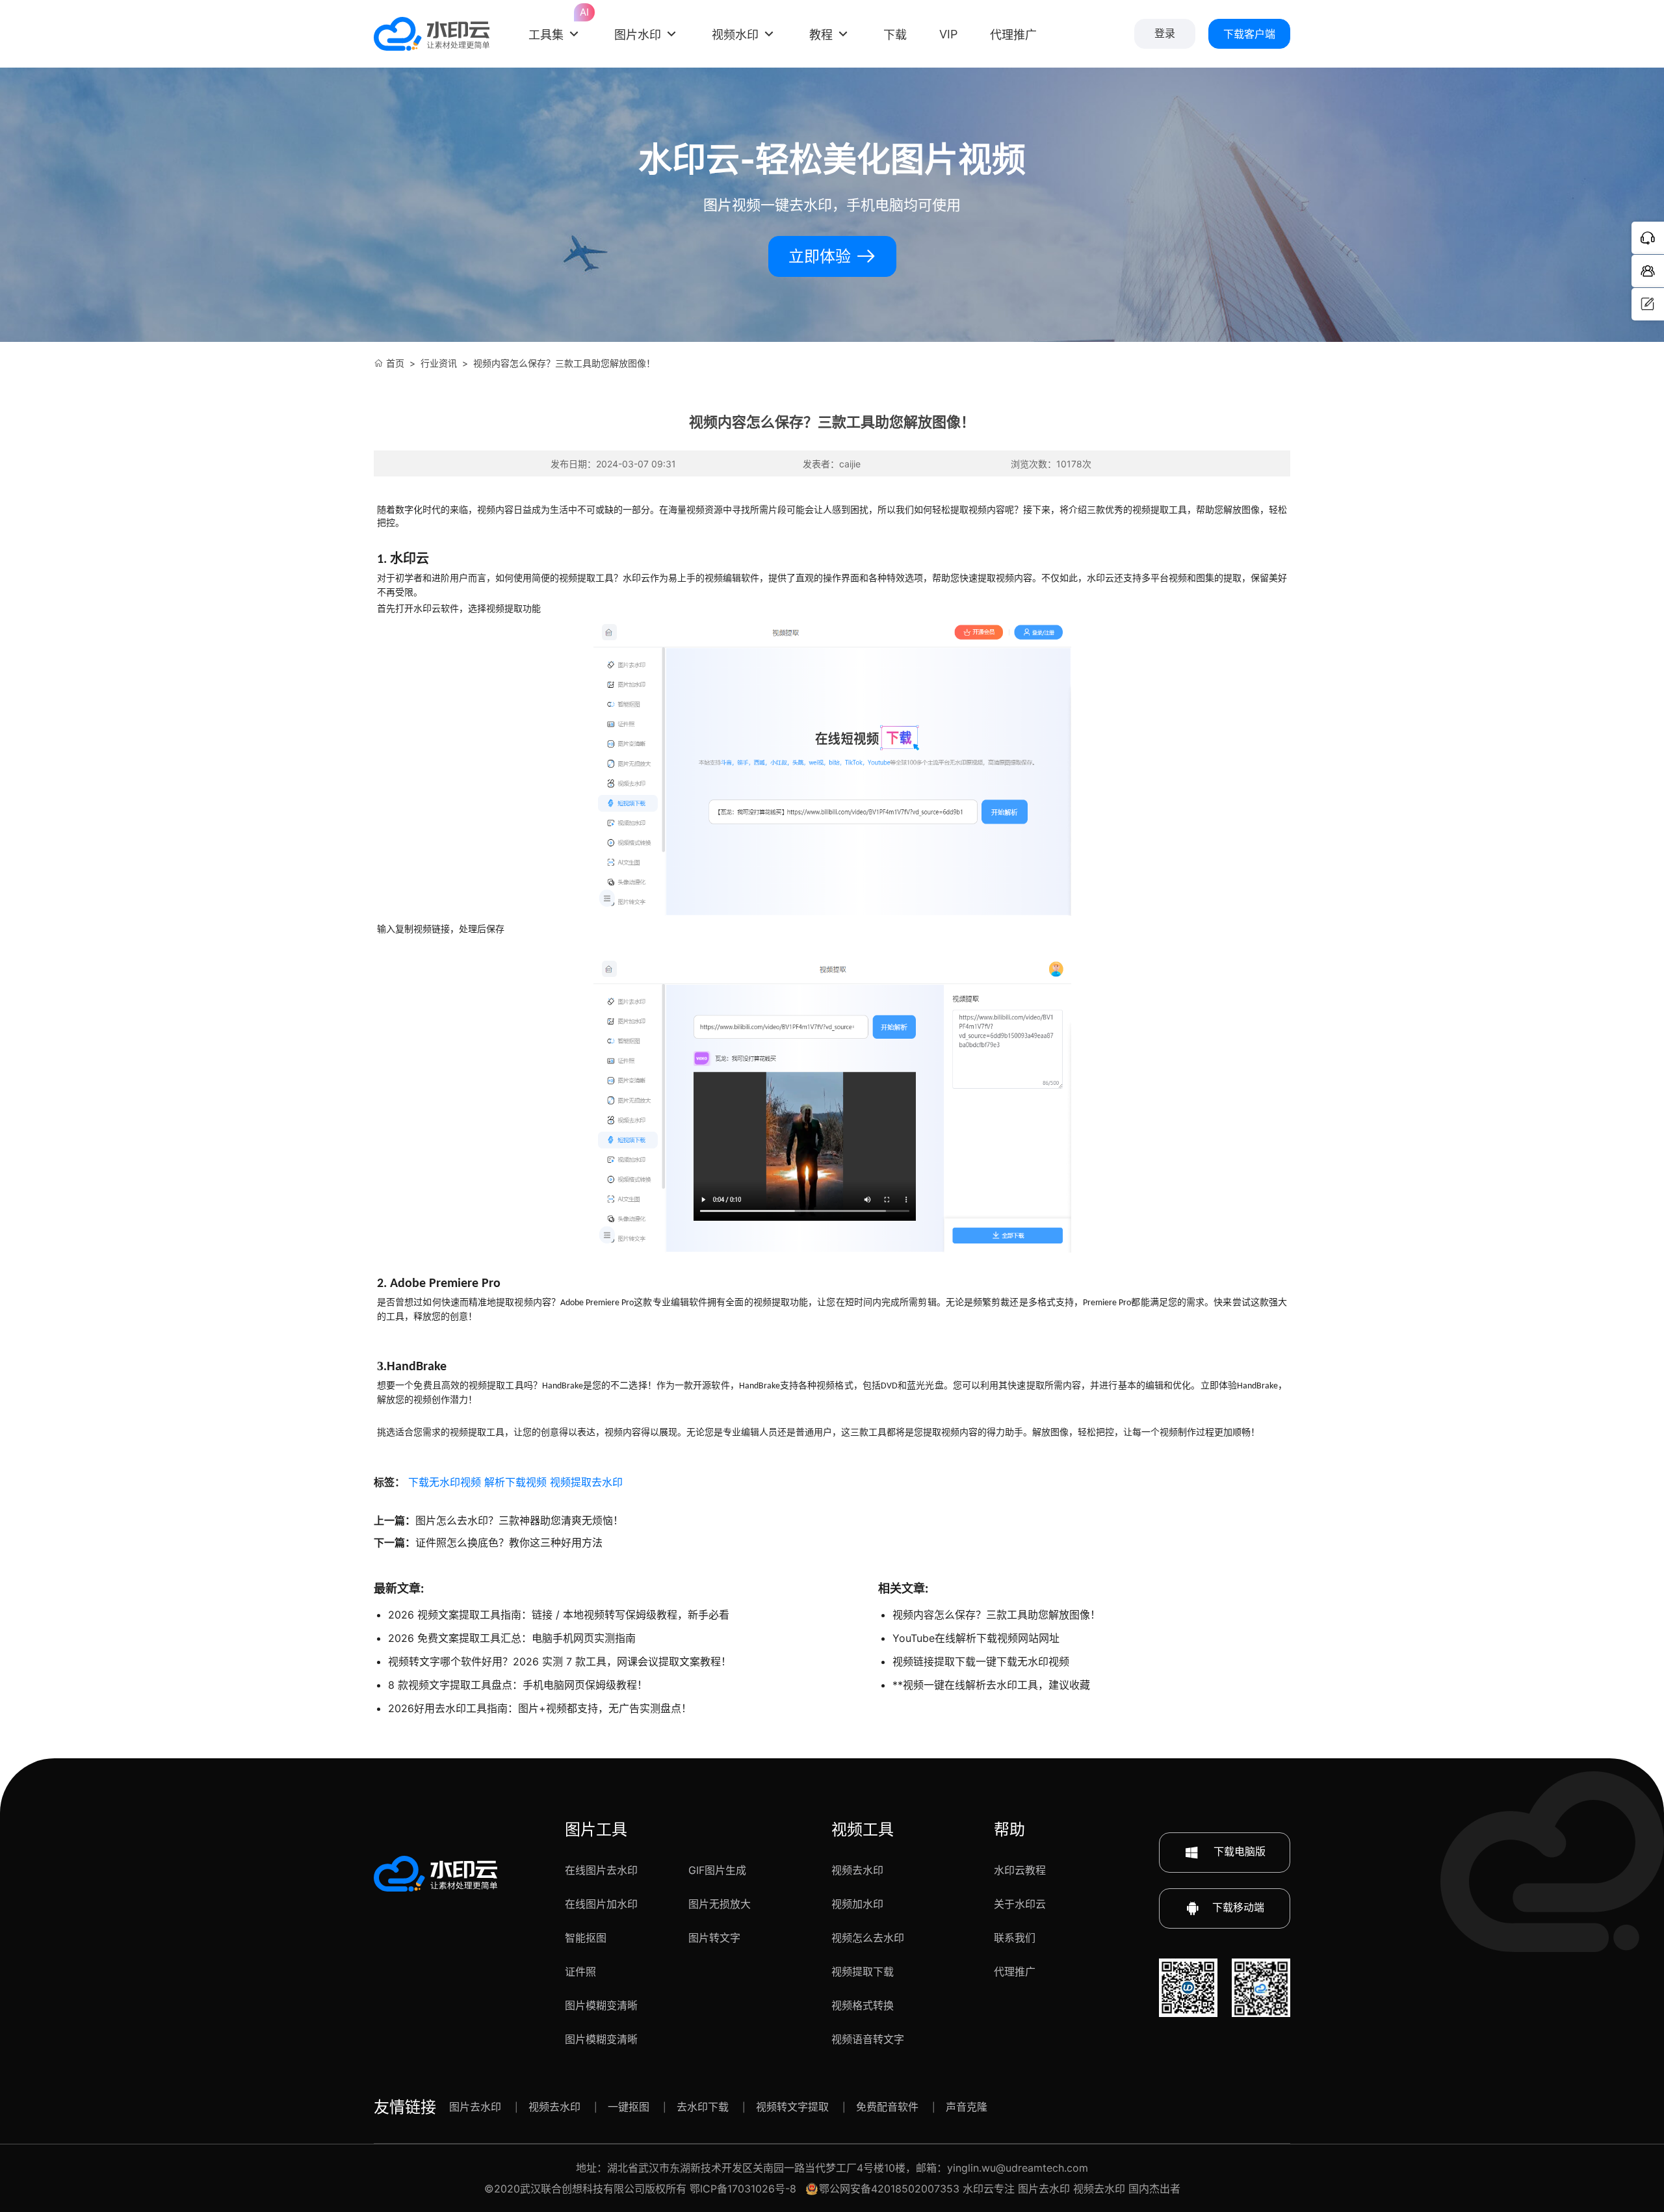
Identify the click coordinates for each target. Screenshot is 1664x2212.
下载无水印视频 (445, 1482)
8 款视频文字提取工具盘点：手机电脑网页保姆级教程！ (518, 1685)
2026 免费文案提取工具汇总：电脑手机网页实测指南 (512, 1638)
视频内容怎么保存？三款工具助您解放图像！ (996, 1615)
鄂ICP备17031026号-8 (743, 2189)
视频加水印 (857, 1904)
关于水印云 (1020, 1904)
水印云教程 (1020, 1870)
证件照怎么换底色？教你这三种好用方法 (509, 1542)
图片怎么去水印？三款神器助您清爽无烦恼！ (519, 1520)
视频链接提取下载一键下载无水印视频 (981, 1661)
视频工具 (863, 1829)
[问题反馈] (1648, 304)
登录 (1165, 33)
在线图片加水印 (601, 1904)
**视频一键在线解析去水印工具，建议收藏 (991, 1685)
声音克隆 (967, 2107)
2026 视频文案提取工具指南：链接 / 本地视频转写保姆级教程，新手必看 (559, 1615)
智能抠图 (586, 1938)
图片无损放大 (720, 1904)
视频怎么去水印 (868, 1938)
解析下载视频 (515, 1482)
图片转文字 (714, 1938)
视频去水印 (857, 1870)
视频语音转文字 (868, 2039)
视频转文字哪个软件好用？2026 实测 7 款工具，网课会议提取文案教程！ (560, 1661)
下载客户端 (1249, 34)
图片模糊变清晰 (601, 2005)
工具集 (555, 25)
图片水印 (638, 35)
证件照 (580, 1971)
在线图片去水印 (601, 1870)
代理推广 (1015, 1971)
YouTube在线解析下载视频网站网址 (976, 1638)
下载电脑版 (1238, 1851)
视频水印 (735, 35)
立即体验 (822, 256)
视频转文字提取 (792, 2107)
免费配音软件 (887, 2107)
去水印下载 (703, 2107)
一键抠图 (629, 2107)
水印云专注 (989, 2189)
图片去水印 (475, 2107)
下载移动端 (1238, 1907)
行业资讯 (439, 363)
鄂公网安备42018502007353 (889, 2189)
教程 (821, 35)
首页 (395, 363)
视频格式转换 (863, 2005)
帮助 (1009, 1829)
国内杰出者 (1154, 2189)
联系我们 (1015, 1938)
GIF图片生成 (717, 1870)
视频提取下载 (863, 1971)
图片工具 (596, 1829)
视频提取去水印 (586, 1482)
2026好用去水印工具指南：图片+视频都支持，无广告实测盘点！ (540, 1708)
